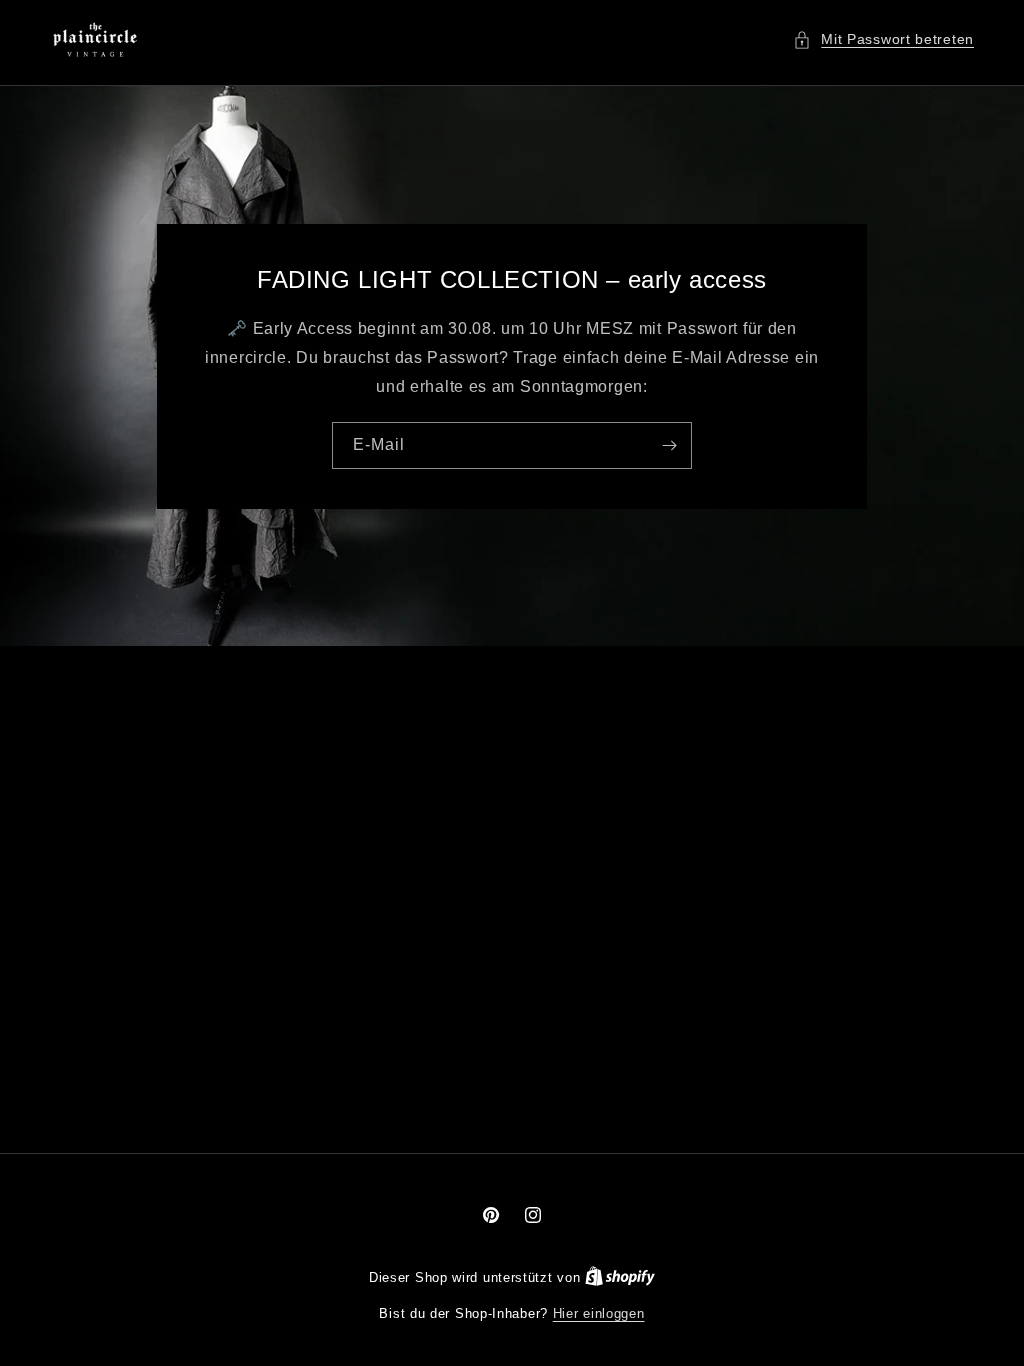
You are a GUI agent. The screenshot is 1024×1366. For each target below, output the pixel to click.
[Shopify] (620, 1277)
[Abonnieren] (669, 444)
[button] (883, 39)
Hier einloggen (599, 1313)
